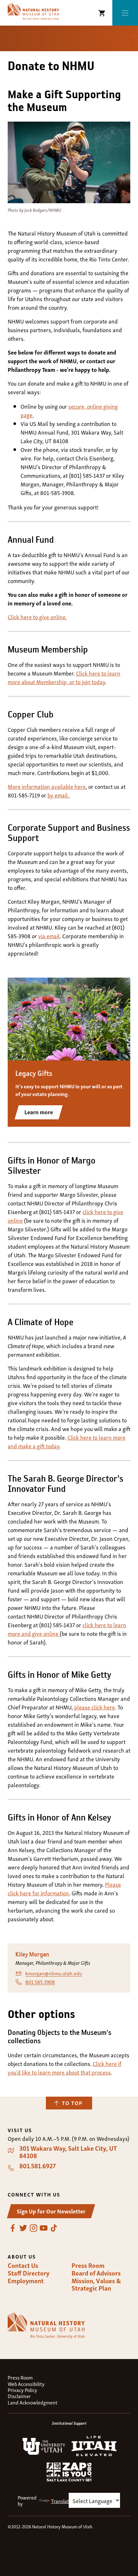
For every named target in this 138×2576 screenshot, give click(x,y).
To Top (72, 2103)
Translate (61, 2501)
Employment (26, 2281)
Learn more (39, 1112)
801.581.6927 (38, 2166)
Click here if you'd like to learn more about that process (65, 2068)
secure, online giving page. (69, 410)
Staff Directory (29, 2273)
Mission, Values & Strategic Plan (96, 2284)
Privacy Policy (22, 2390)
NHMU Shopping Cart (102, 13)
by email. (59, 795)
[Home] (33, 12)
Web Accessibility (26, 2384)
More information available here (47, 786)
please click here (95, 1707)
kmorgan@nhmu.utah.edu (54, 1973)
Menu (125, 13)
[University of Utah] (44, 2453)
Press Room (88, 2265)
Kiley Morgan (32, 1955)
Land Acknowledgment (33, 2402)
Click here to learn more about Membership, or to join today (64, 677)
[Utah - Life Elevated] (94, 2454)
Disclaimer (19, 2396)
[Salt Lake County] (69, 2479)
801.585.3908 (40, 1982)
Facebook (13, 2228)
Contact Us (23, 2265)
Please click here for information (64, 1888)
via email (49, 936)
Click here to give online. (37, 616)
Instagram (33, 2228)
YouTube (44, 2228)
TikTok (54, 2228)
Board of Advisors (96, 2273)
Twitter (23, 2228)
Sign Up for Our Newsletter (51, 2211)
